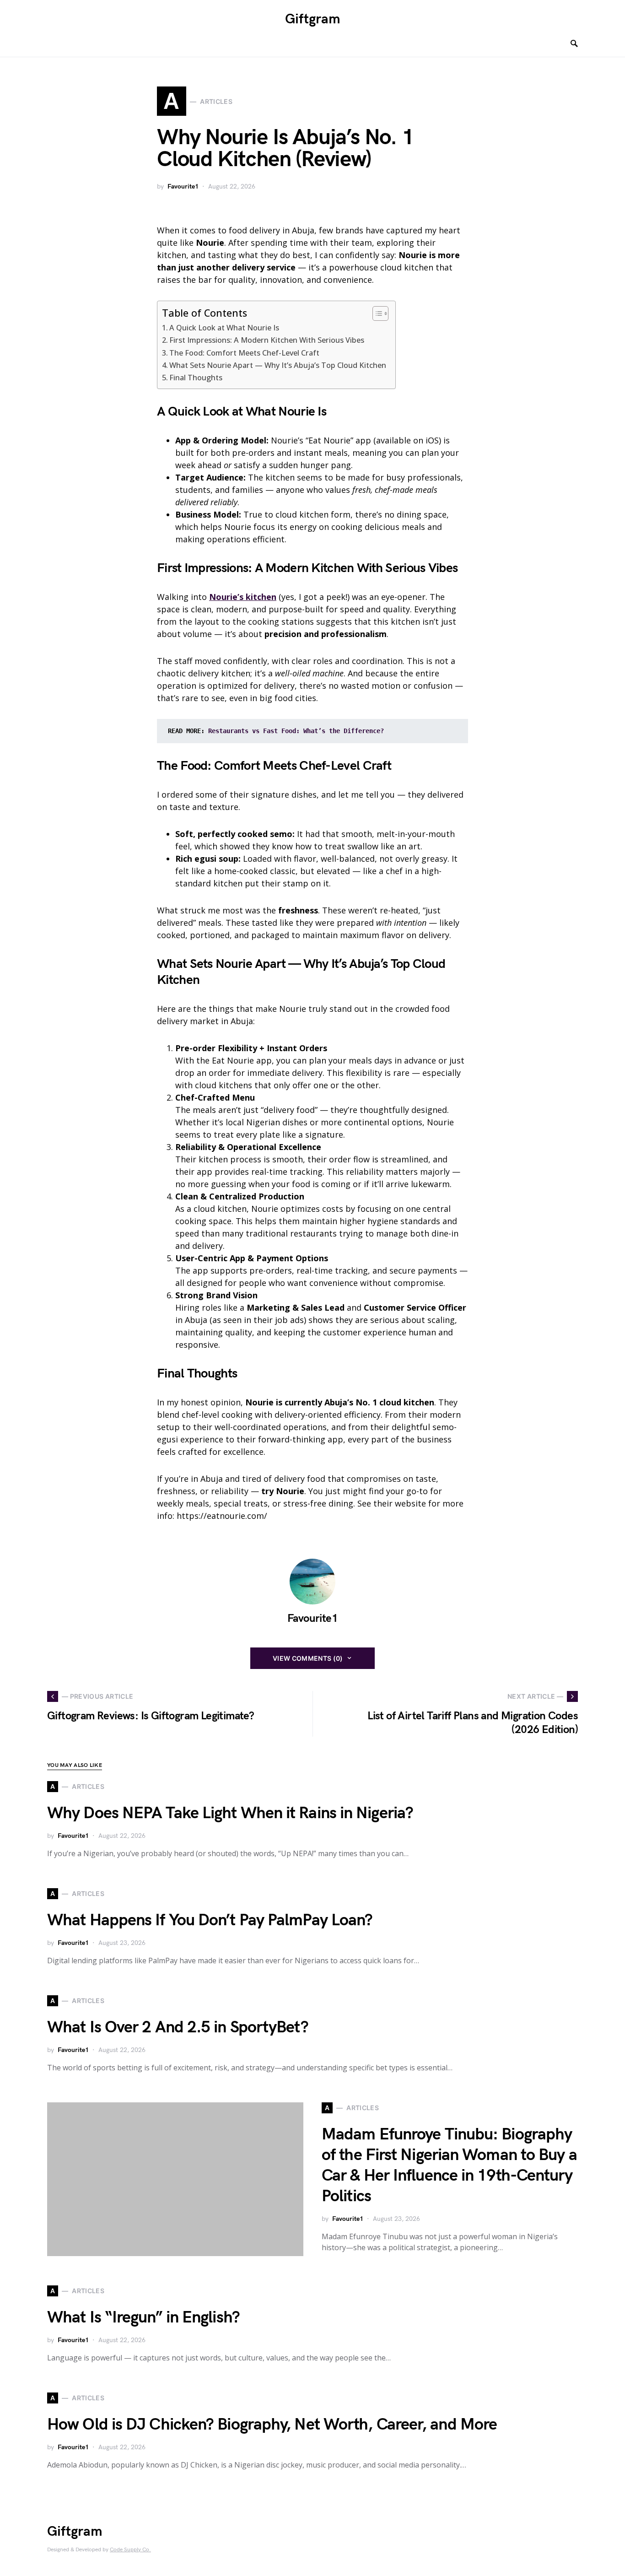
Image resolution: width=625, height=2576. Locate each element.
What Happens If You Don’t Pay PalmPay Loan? (210, 1920)
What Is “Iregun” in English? (143, 2318)
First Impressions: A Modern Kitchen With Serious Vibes (267, 340)
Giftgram (313, 19)
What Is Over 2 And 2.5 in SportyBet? (178, 2028)
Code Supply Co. (130, 2550)
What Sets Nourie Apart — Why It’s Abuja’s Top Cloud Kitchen (278, 365)
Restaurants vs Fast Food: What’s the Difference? (296, 731)
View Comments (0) (308, 1658)
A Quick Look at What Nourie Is (224, 328)
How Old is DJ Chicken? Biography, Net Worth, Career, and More (272, 2425)
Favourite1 (183, 186)
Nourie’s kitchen (243, 597)
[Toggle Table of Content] (376, 313)
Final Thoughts (196, 378)
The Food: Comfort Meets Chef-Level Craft (244, 353)
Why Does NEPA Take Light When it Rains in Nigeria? (230, 1813)
